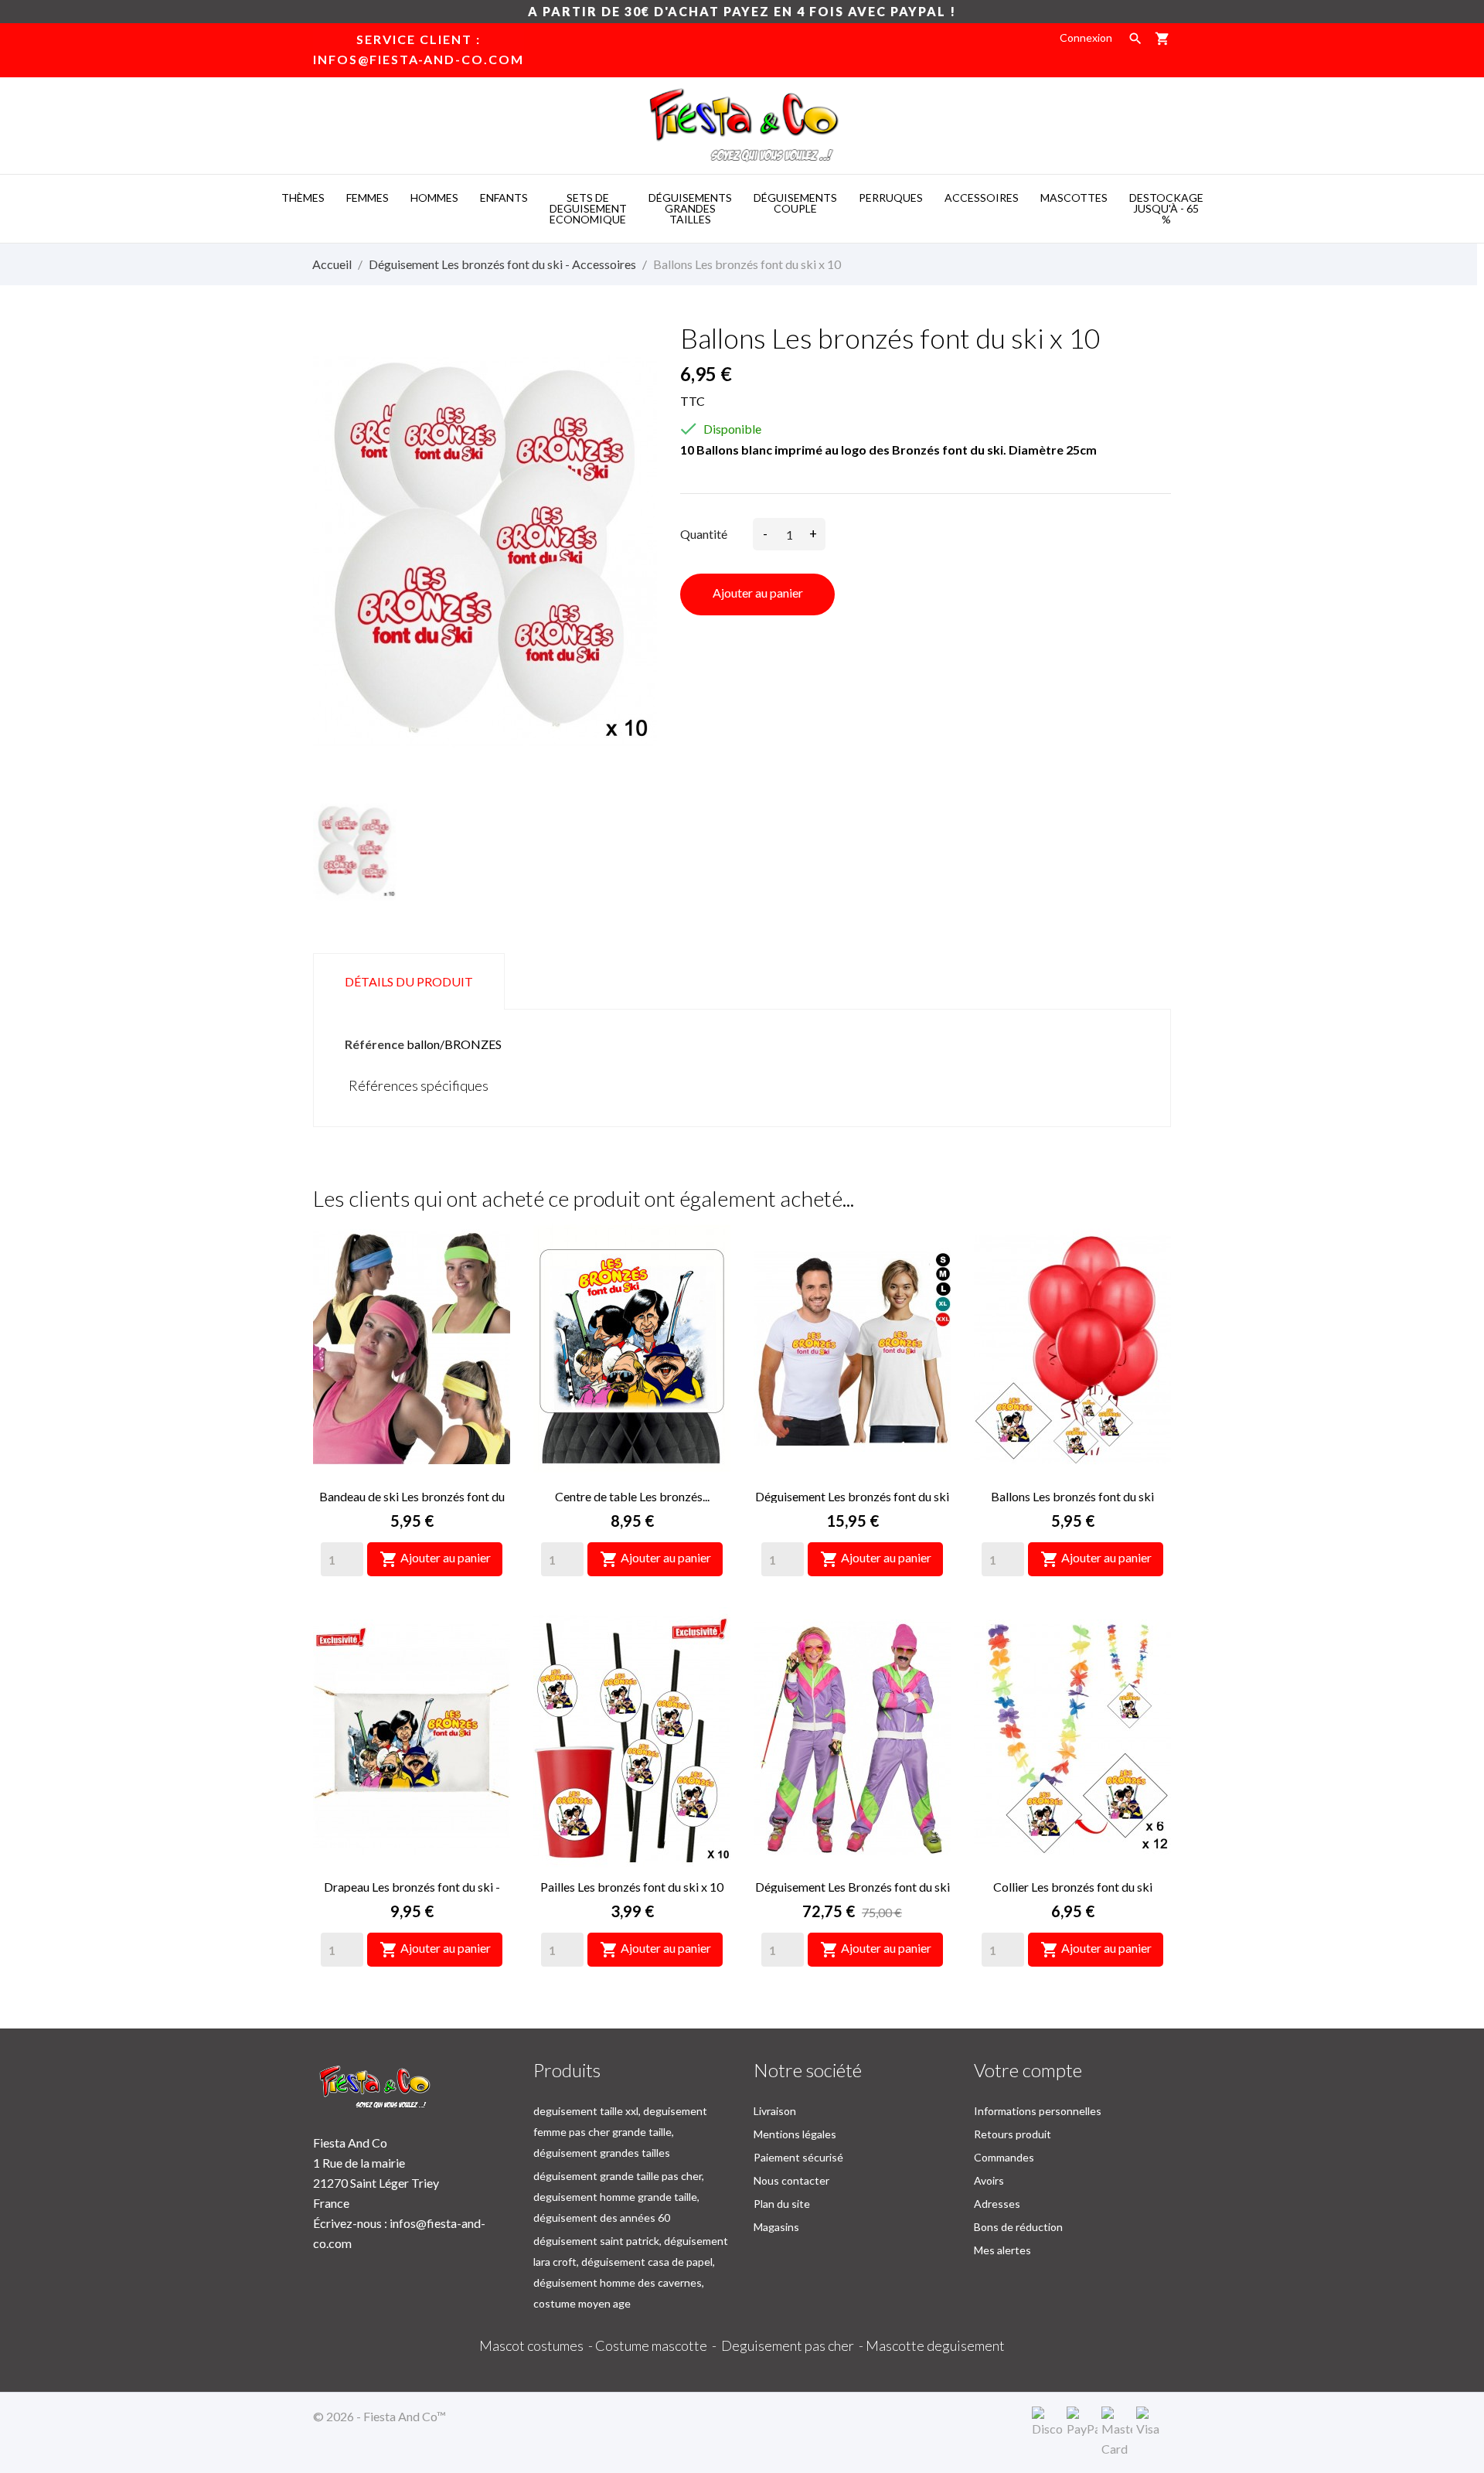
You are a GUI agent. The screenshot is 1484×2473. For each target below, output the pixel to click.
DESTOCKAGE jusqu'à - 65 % (1166, 208)
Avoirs (989, 2180)
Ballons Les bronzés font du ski (1072, 1496)
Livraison (775, 2111)
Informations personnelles (1038, 2111)
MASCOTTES (1074, 198)
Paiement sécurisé (798, 2157)
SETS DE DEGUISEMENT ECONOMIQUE (588, 208)
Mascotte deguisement (935, 2345)
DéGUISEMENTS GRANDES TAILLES (690, 208)
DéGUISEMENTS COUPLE (795, 203)
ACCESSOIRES (982, 198)
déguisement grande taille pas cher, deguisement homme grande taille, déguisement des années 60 (619, 2197)
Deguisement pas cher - (793, 2345)
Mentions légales (795, 2134)
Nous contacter (791, 2180)
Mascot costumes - (537, 2345)
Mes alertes (1002, 2250)
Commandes (1004, 2157)
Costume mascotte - (658, 2345)
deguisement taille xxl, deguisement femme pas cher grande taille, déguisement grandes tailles (620, 2132)
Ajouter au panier (758, 593)
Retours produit (1013, 2134)
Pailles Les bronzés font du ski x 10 (632, 1887)
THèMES (303, 198)
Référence (374, 1044)
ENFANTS (504, 198)
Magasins (776, 2227)
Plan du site (782, 2204)
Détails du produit (409, 981)
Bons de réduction (1018, 2227)
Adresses (997, 2204)
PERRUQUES (891, 198)
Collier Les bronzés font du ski (1073, 1887)
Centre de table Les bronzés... (632, 1496)
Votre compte (1028, 2070)
